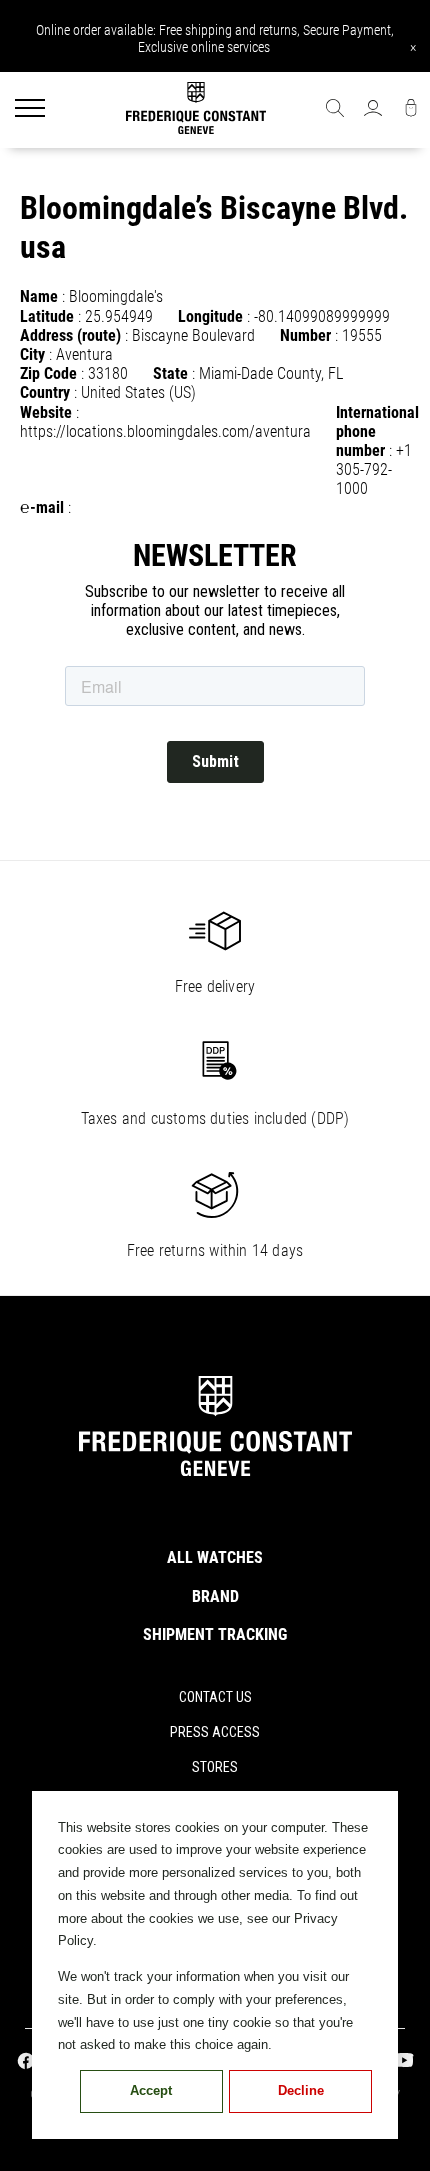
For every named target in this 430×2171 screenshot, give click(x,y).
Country (45, 392)
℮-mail (42, 507)
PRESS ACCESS (215, 1732)
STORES (215, 1767)
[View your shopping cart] (411, 110)
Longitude (210, 316)
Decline (301, 2090)
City (32, 354)
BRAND (215, 1596)
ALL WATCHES (215, 1557)
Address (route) (70, 335)
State (170, 373)
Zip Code (48, 373)
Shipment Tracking (215, 1634)
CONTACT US (215, 1697)
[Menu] (30, 110)
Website (46, 412)
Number (305, 335)
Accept (151, 2090)
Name (39, 296)
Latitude (47, 316)
